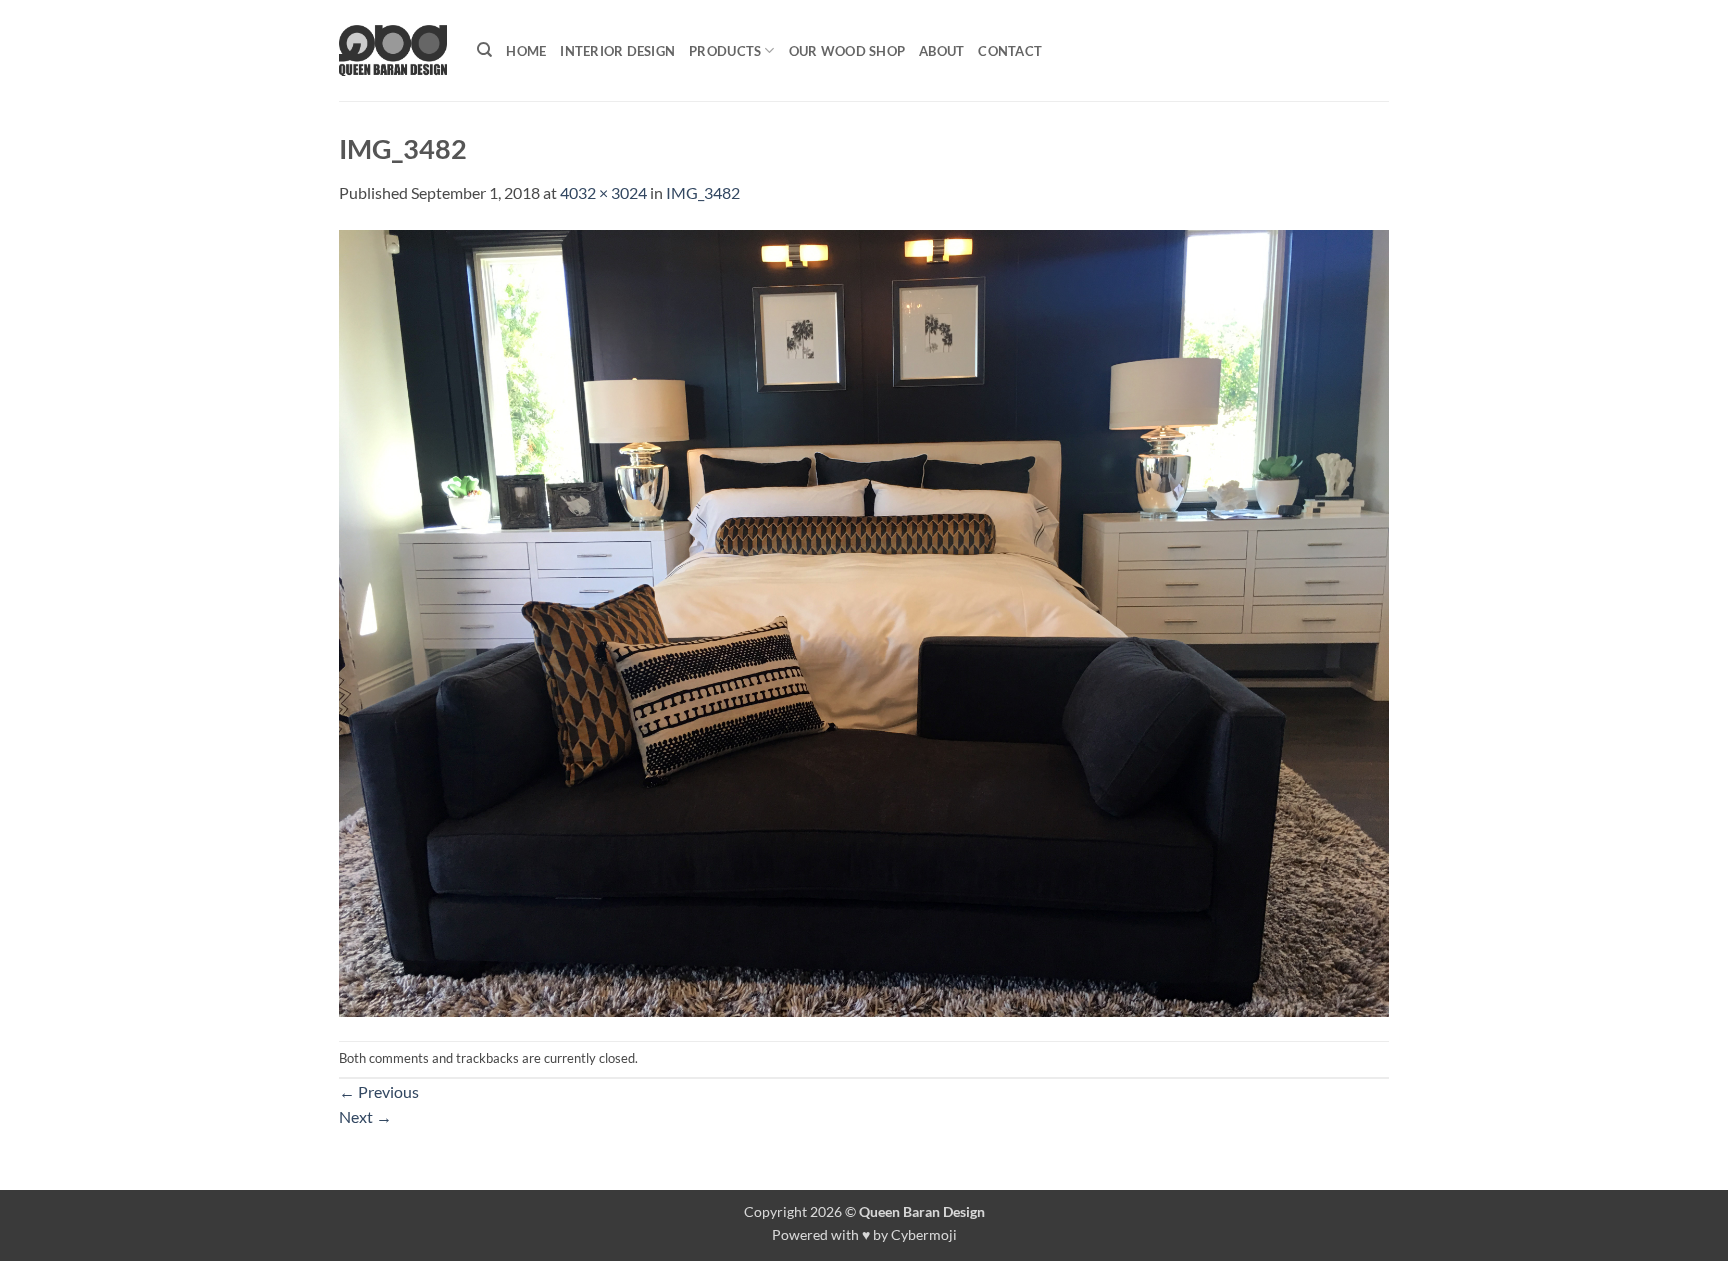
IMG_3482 (703, 192)
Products (725, 51)
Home (526, 51)
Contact (1010, 51)
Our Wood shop (847, 51)
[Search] (484, 50)
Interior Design (617, 51)
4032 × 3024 (603, 192)
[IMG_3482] (864, 620)
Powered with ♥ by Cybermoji (864, 1234)
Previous (379, 1091)
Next (365, 1116)
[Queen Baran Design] (393, 50)
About (941, 51)
